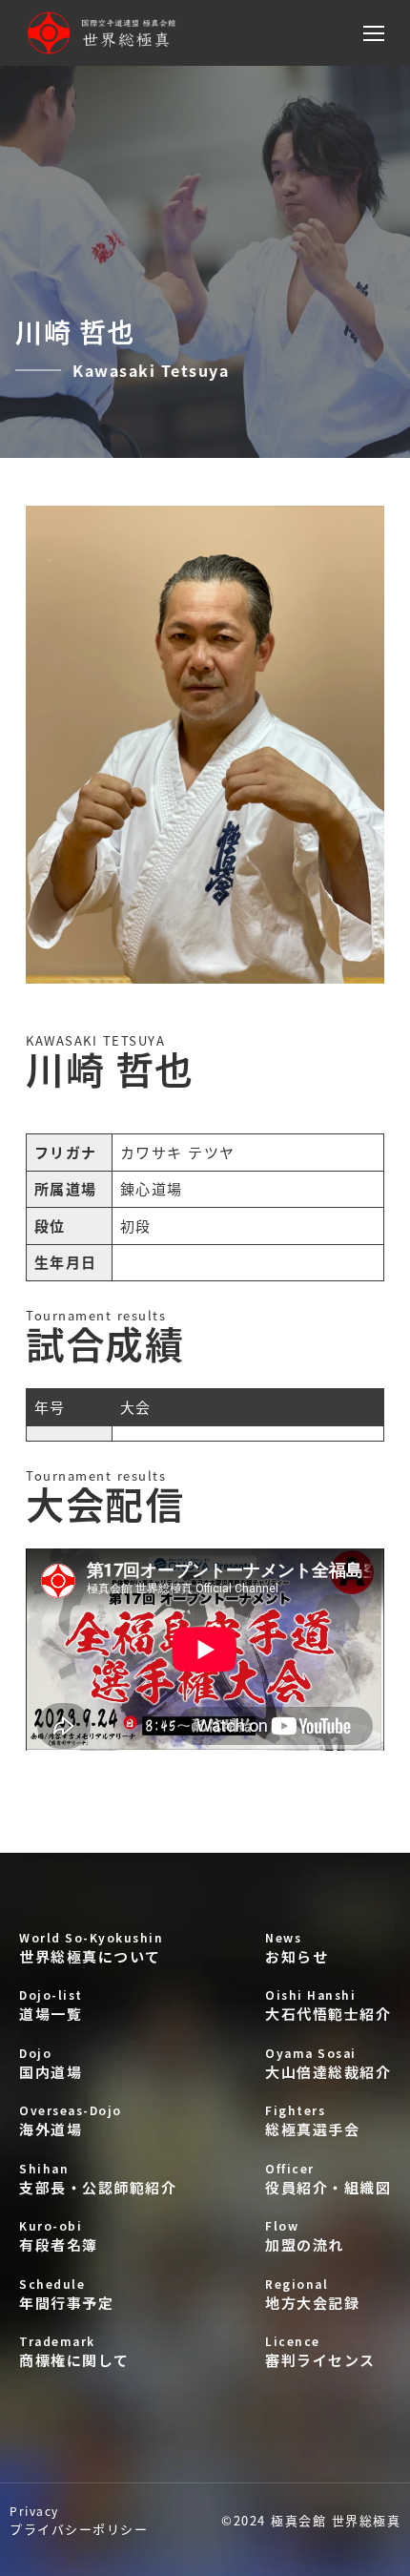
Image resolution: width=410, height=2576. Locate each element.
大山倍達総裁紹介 (328, 2063)
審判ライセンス (320, 2351)
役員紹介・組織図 (328, 2179)
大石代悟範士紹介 (328, 2005)
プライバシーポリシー (79, 2520)
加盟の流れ (305, 2236)
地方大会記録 (312, 2294)
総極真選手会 (312, 2120)
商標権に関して (74, 2351)
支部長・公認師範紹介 (98, 2179)
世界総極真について (91, 1948)
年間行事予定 (66, 2294)
